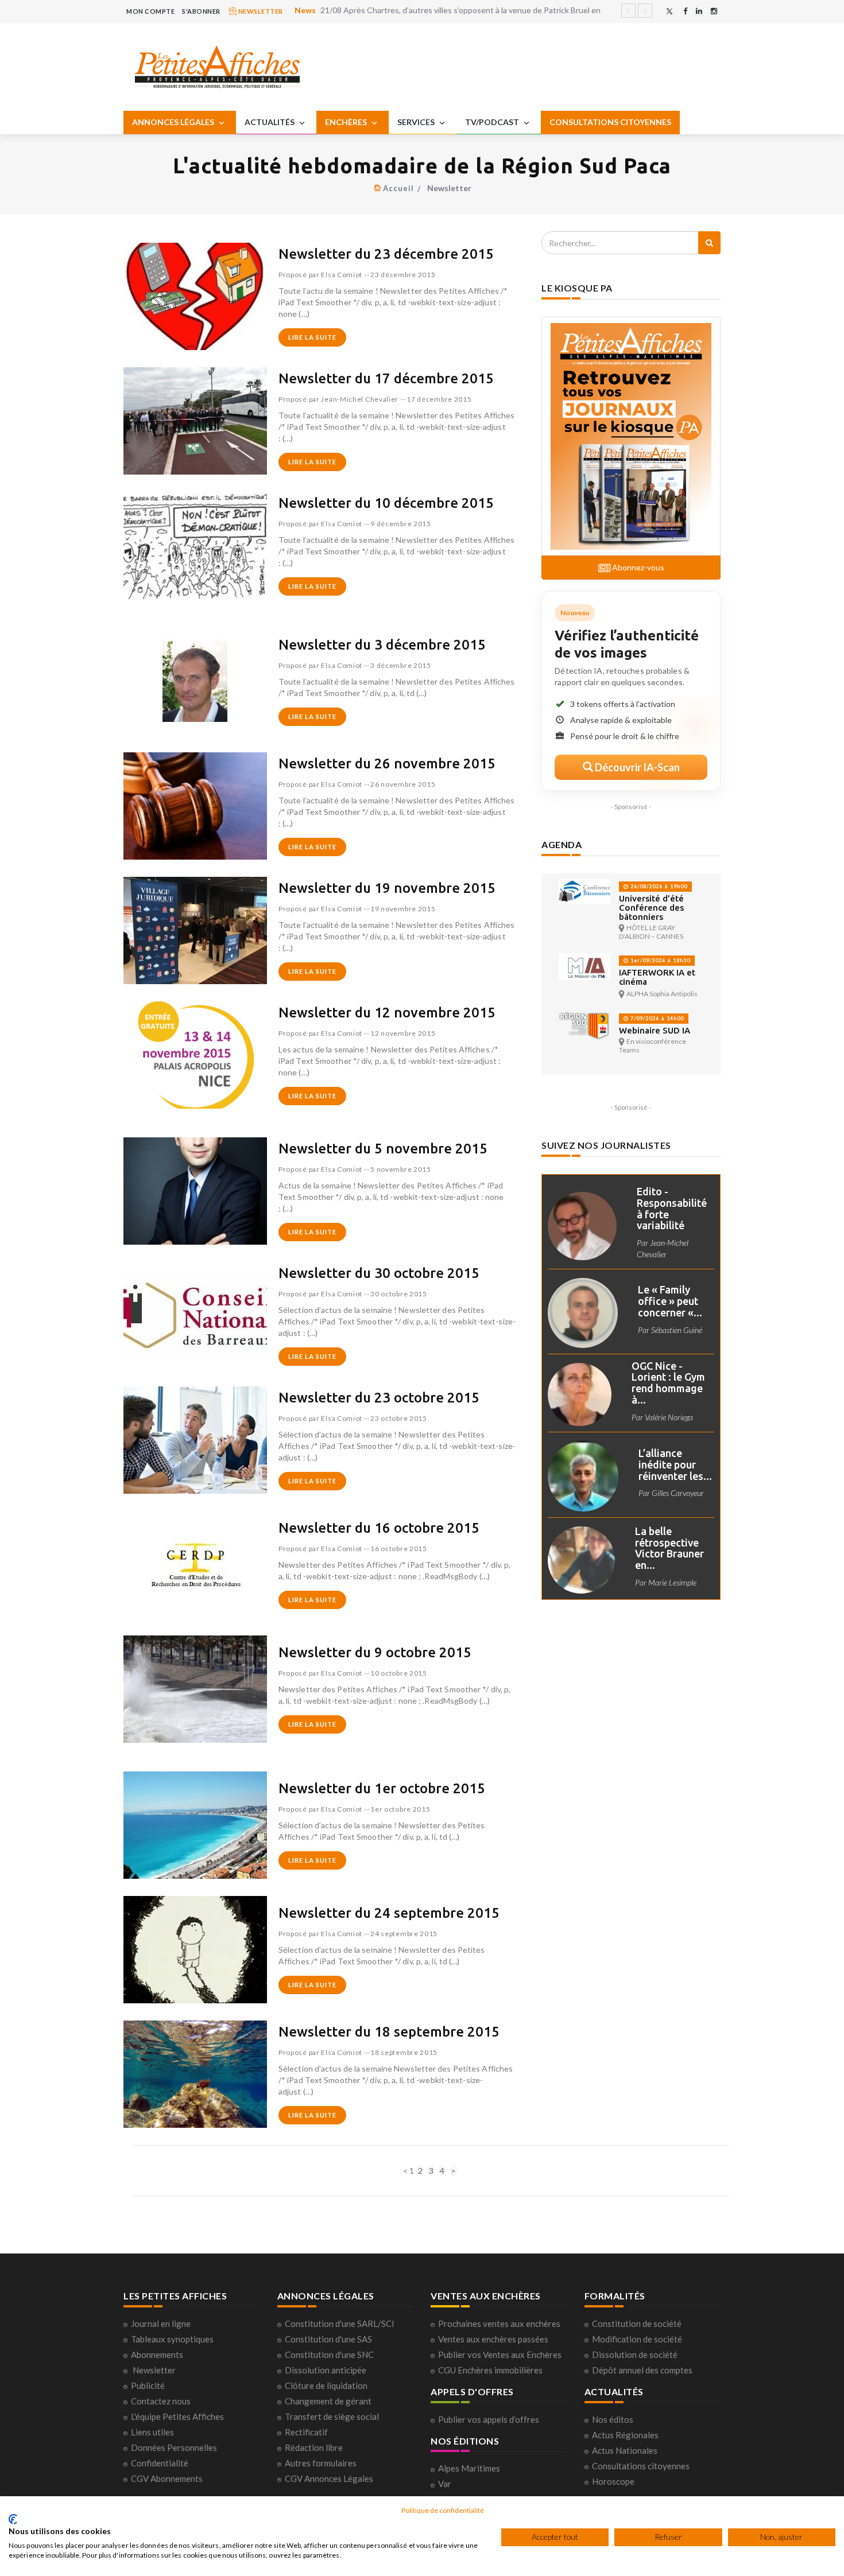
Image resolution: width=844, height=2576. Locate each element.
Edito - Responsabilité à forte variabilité (672, 1208)
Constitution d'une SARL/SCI (340, 2324)
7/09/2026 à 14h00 (656, 1018)
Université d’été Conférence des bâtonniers (651, 908)
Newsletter (154, 2370)
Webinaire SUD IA (655, 1030)
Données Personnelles (174, 2447)
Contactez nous (161, 2401)
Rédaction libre (314, 2447)
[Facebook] (685, 11)
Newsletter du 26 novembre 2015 (387, 764)
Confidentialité (160, 2463)
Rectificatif (306, 2432)
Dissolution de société (635, 2354)
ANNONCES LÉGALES (174, 122)
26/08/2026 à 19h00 (658, 886)
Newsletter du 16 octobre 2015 (379, 1528)
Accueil (398, 188)
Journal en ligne (161, 2324)
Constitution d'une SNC (329, 2354)
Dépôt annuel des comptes (642, 2370)
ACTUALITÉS (270, 122)
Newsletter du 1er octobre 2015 (382, 1788)
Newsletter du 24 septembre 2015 (389, 1913)
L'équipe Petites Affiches (177, 2416)
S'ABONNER (201, 11)
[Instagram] (714, 11)
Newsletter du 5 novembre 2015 (383, 1149)
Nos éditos (613, 2419)
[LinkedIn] (699, 11)
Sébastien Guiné (677, 1330)
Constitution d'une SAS (328, 2339)
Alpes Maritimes (469, 2468)
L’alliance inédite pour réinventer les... (675, 1464)
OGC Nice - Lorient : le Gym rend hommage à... (668, 1383)
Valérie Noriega (669, 1417)
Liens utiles (152, 2432)
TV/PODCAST (493, 122)
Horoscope (613, 2481)
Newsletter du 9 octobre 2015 (375, 1652)
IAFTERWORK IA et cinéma (657, 977)
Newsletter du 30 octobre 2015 (379, 1273)
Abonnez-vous (637, 567)
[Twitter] (669, 11)
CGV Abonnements (167, 2478)
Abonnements (157, 2354)
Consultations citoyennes (641, 2466)
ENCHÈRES (347, 122)
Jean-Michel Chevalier (360, 399)
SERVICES (417, 122)
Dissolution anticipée (326, 2370)
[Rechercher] (709, 243)
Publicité (148, 2385)
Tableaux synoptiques (172, 2339)
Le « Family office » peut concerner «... (670, 1301)
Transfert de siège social (332, 2416)
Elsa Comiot (342, 275)
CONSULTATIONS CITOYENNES (610, 122)
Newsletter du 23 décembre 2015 (386, 254)
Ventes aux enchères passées (493, 2339)
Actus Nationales (625, 2450)
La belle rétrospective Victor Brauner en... (669, 1548)
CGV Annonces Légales (329, 2478)
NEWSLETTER (260, 11)
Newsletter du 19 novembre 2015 (387, 888)
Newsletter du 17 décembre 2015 (386, 378)
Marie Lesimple (672, 1582)
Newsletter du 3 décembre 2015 (382, 645)
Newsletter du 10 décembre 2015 (386, 503)
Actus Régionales (625, 2435)
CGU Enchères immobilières (490, 2370)
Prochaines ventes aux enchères (499, 2324)
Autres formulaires (321, 2463)
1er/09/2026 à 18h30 (659, 960)
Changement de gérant (328, 2401)
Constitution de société (637, 2324)
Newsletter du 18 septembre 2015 (389, 2032)
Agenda (562, 844)
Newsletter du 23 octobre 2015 (379, 1398)
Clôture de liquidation (326, 2385)
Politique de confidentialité (443, 2510)
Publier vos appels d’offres (489, 2419)
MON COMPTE (150, 11)
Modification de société (637, 2339)
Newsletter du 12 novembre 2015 (387, 1013)
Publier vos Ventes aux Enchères (500, 2354)
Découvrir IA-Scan (636, 767)
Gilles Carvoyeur (678, 1493)
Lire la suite (312, 337)
